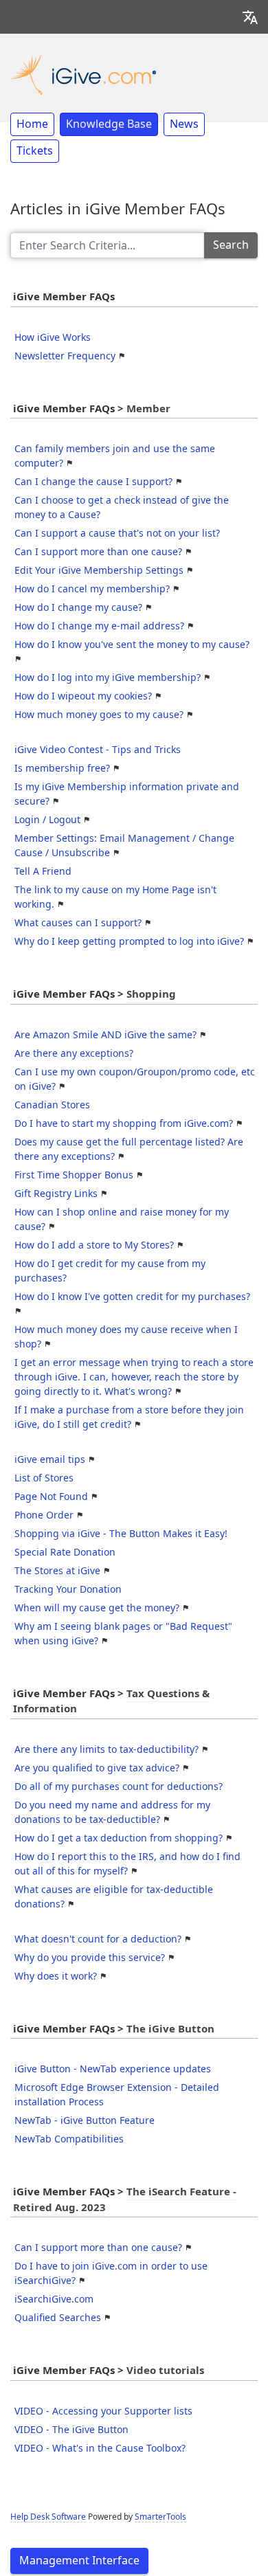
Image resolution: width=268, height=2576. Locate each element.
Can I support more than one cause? (98, 552)
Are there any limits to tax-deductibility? (107, 1749)
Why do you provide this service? (90, 1958)
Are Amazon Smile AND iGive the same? (105, 1035)
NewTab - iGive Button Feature (85, 2120)
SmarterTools (160, 2517)
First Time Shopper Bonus (74, 1175)
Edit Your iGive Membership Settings (99, 570)
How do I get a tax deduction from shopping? (119, 1838)
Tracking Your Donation (68, 1589)
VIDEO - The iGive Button (71, 2430)
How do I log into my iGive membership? (108, 677)
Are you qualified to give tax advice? (97, 1768)
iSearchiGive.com (54, 2299)
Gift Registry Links (56, 1194)
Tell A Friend (43, 871)
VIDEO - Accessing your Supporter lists (103, 2411)
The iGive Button (170, 2029)
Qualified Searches (58, 2318)
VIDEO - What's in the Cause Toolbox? (100, 2448)
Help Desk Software (48, 2517)
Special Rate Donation (65, 1552)
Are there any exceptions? (74, 1053)
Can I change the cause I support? (93, 482)
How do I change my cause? (78, 607)
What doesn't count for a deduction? (98, 1939)
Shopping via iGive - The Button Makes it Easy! (121, 1534)
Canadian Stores (52, 1105)
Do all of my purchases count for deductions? (119, 1787)
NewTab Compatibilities (69, 2139)
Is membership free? (62, 768)
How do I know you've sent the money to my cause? (132, 645)
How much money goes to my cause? (99, 715)
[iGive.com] (83, 73)
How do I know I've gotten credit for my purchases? (132, 1297)
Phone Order (44, 1515)
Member (148, 409)
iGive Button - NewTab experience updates (113, 2069)
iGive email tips (50, 1459)
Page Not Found (51, 1497)
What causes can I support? (78, 923)
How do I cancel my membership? (92, 589)
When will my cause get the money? (97, 1608)
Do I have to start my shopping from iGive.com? (124, 1123)
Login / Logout (47, 820)
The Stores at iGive (57, 1571)
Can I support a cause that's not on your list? (117, 533)
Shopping (151, 994)
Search (231, 245)
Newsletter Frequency (65, 356)
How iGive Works (53, 337)
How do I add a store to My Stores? (94, 1245)
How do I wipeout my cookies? (83, 696)
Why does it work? (56, 1976)
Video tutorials (165, 2371)
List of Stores (44, 1478)
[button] (250, 17)
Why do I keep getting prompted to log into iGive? (129, 941)
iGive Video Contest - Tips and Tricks (98, 750)
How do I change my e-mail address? (99, 626)
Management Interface (79, 2561)
